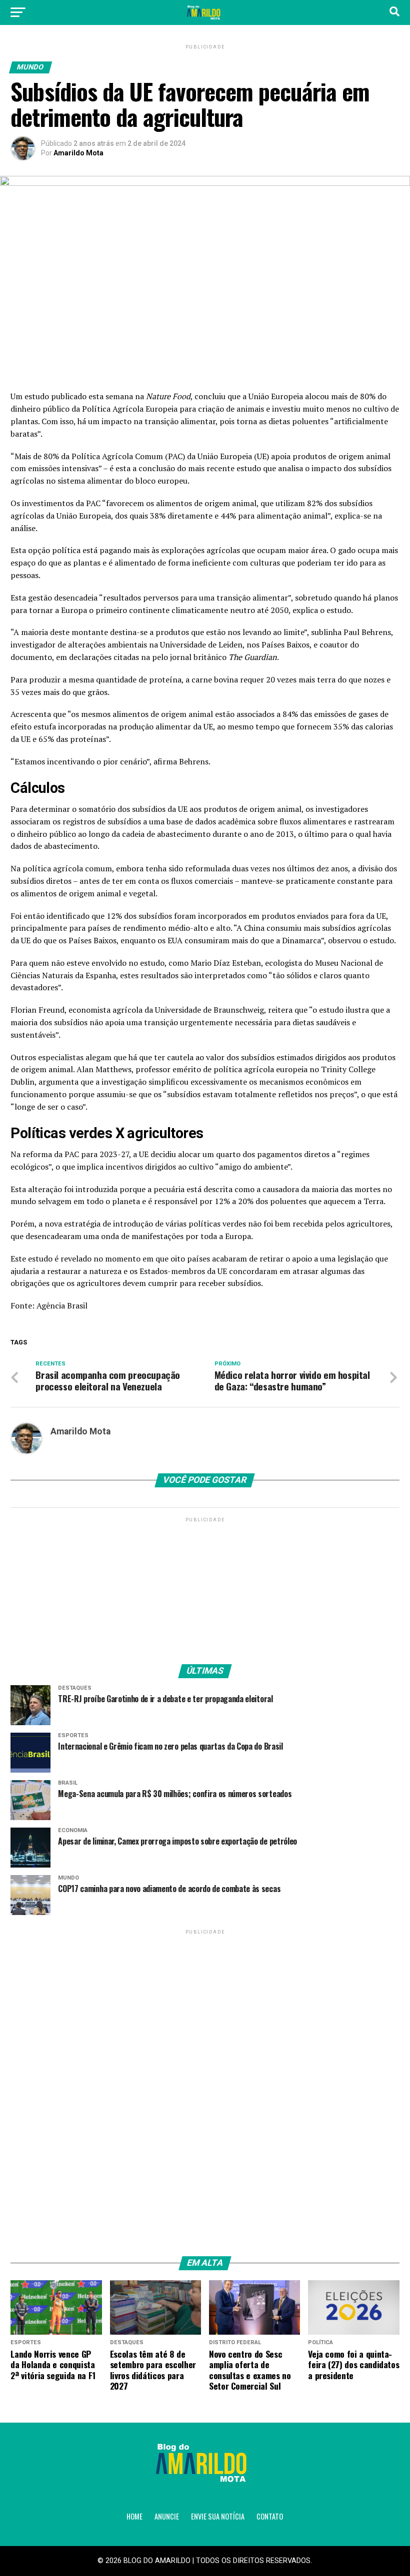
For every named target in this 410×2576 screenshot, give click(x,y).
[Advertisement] (205, 1587)
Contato (270, 2516)
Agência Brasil (62, 1305)
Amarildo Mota (78, 153)
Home (134, 2516)
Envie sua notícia (218, 2516)
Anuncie (167, 2516)
